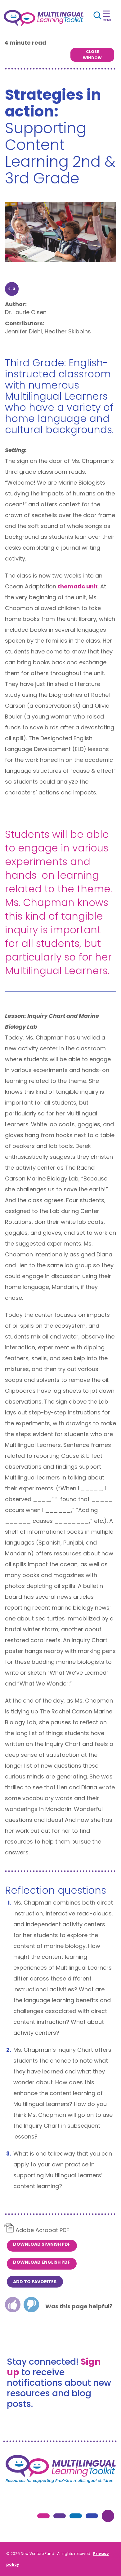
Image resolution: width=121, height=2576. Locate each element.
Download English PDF (42, 2262)
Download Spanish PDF (42, 2244)
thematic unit (78, 586)
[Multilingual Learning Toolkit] (44, 18)
